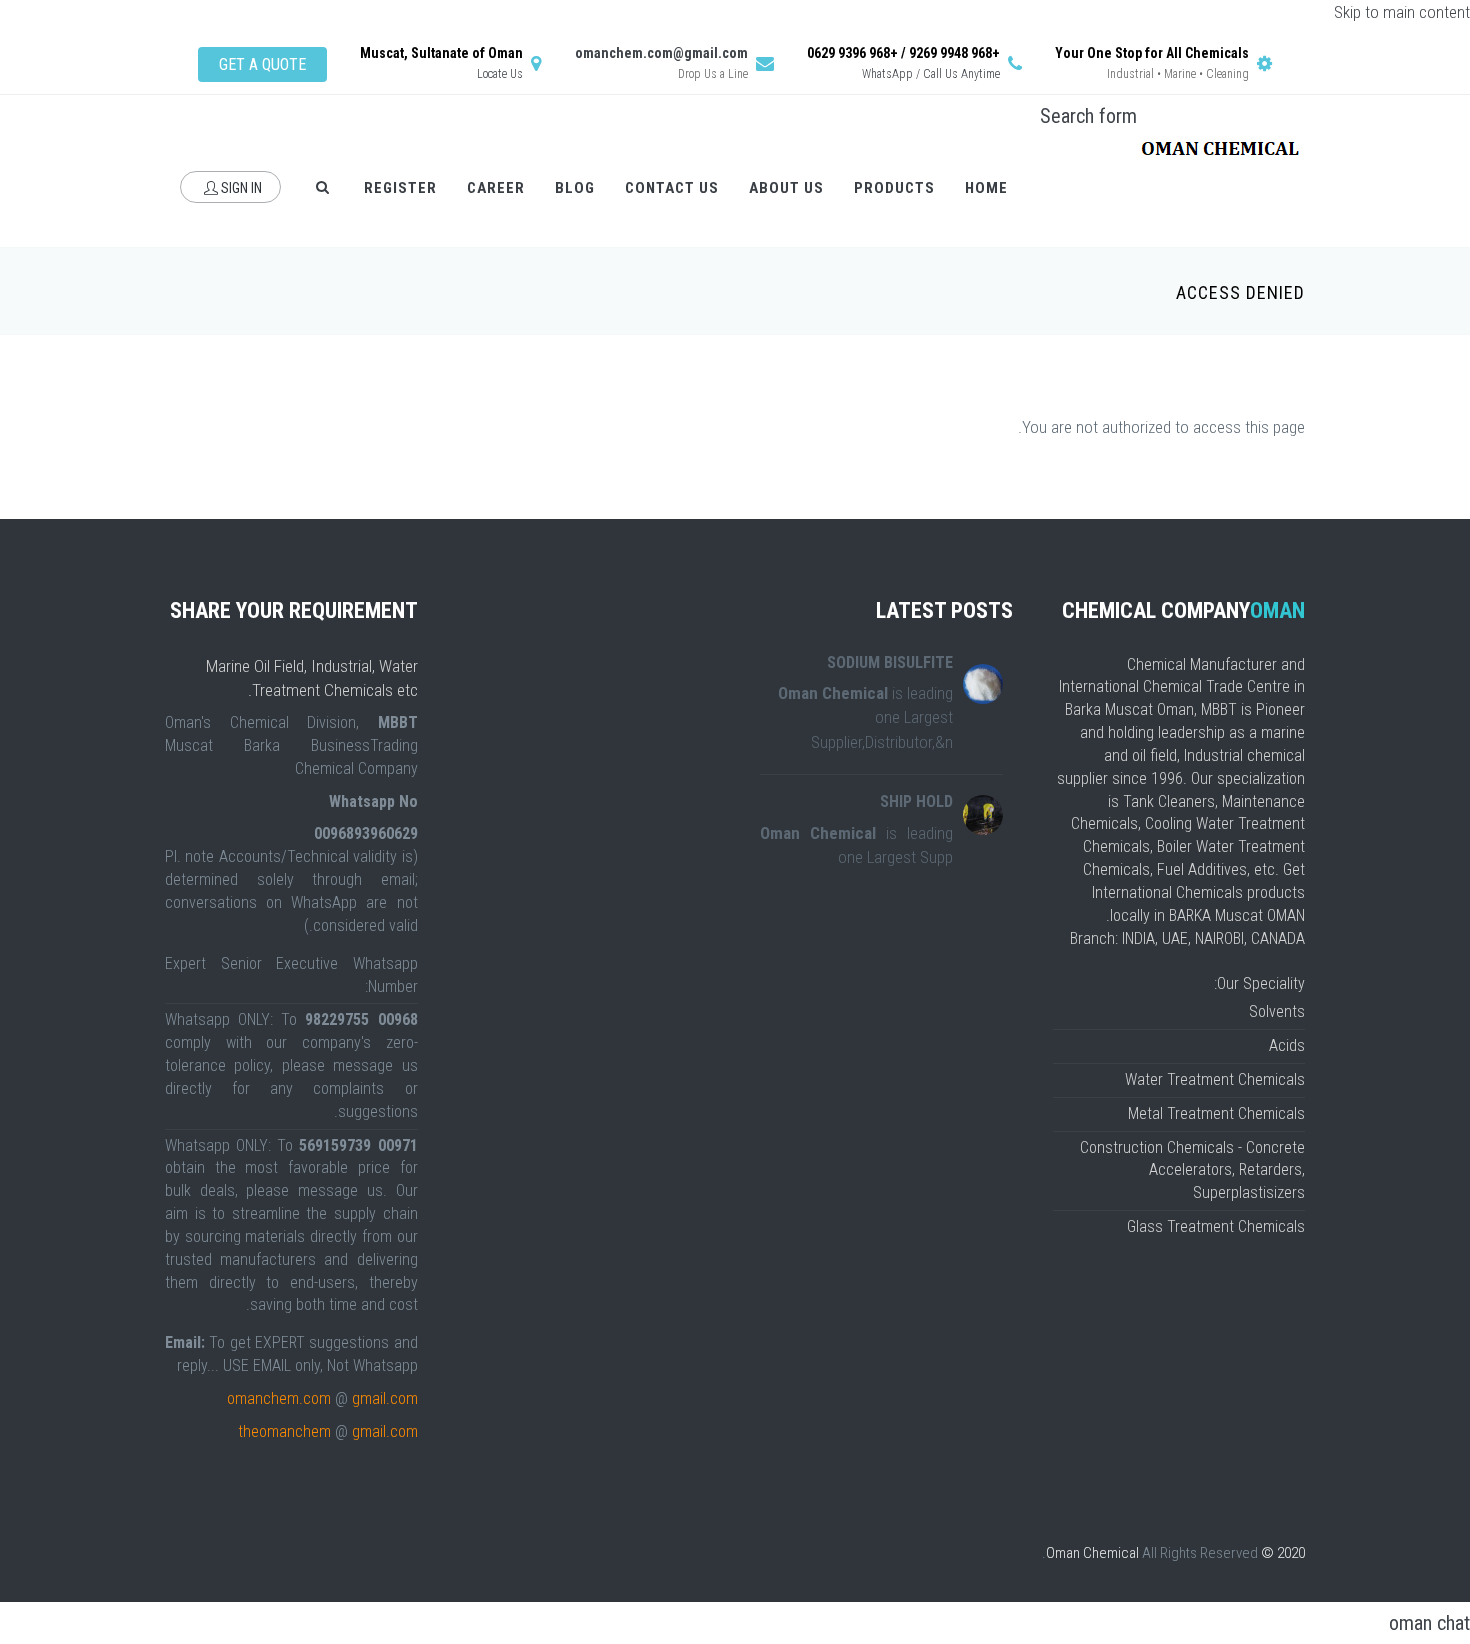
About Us (786, 188)
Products (894, 188)
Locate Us (500, 74)
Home (986, 188)
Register (400, 188)
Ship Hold (916, 801)
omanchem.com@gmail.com (661, 53)
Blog (575, 188)
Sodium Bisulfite (890, 662)
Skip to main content (1402, 12)
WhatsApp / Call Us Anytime (931, 74)
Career (496, 188)
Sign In (240, 188)
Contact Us (672, 188)
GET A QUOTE (262, 64)
